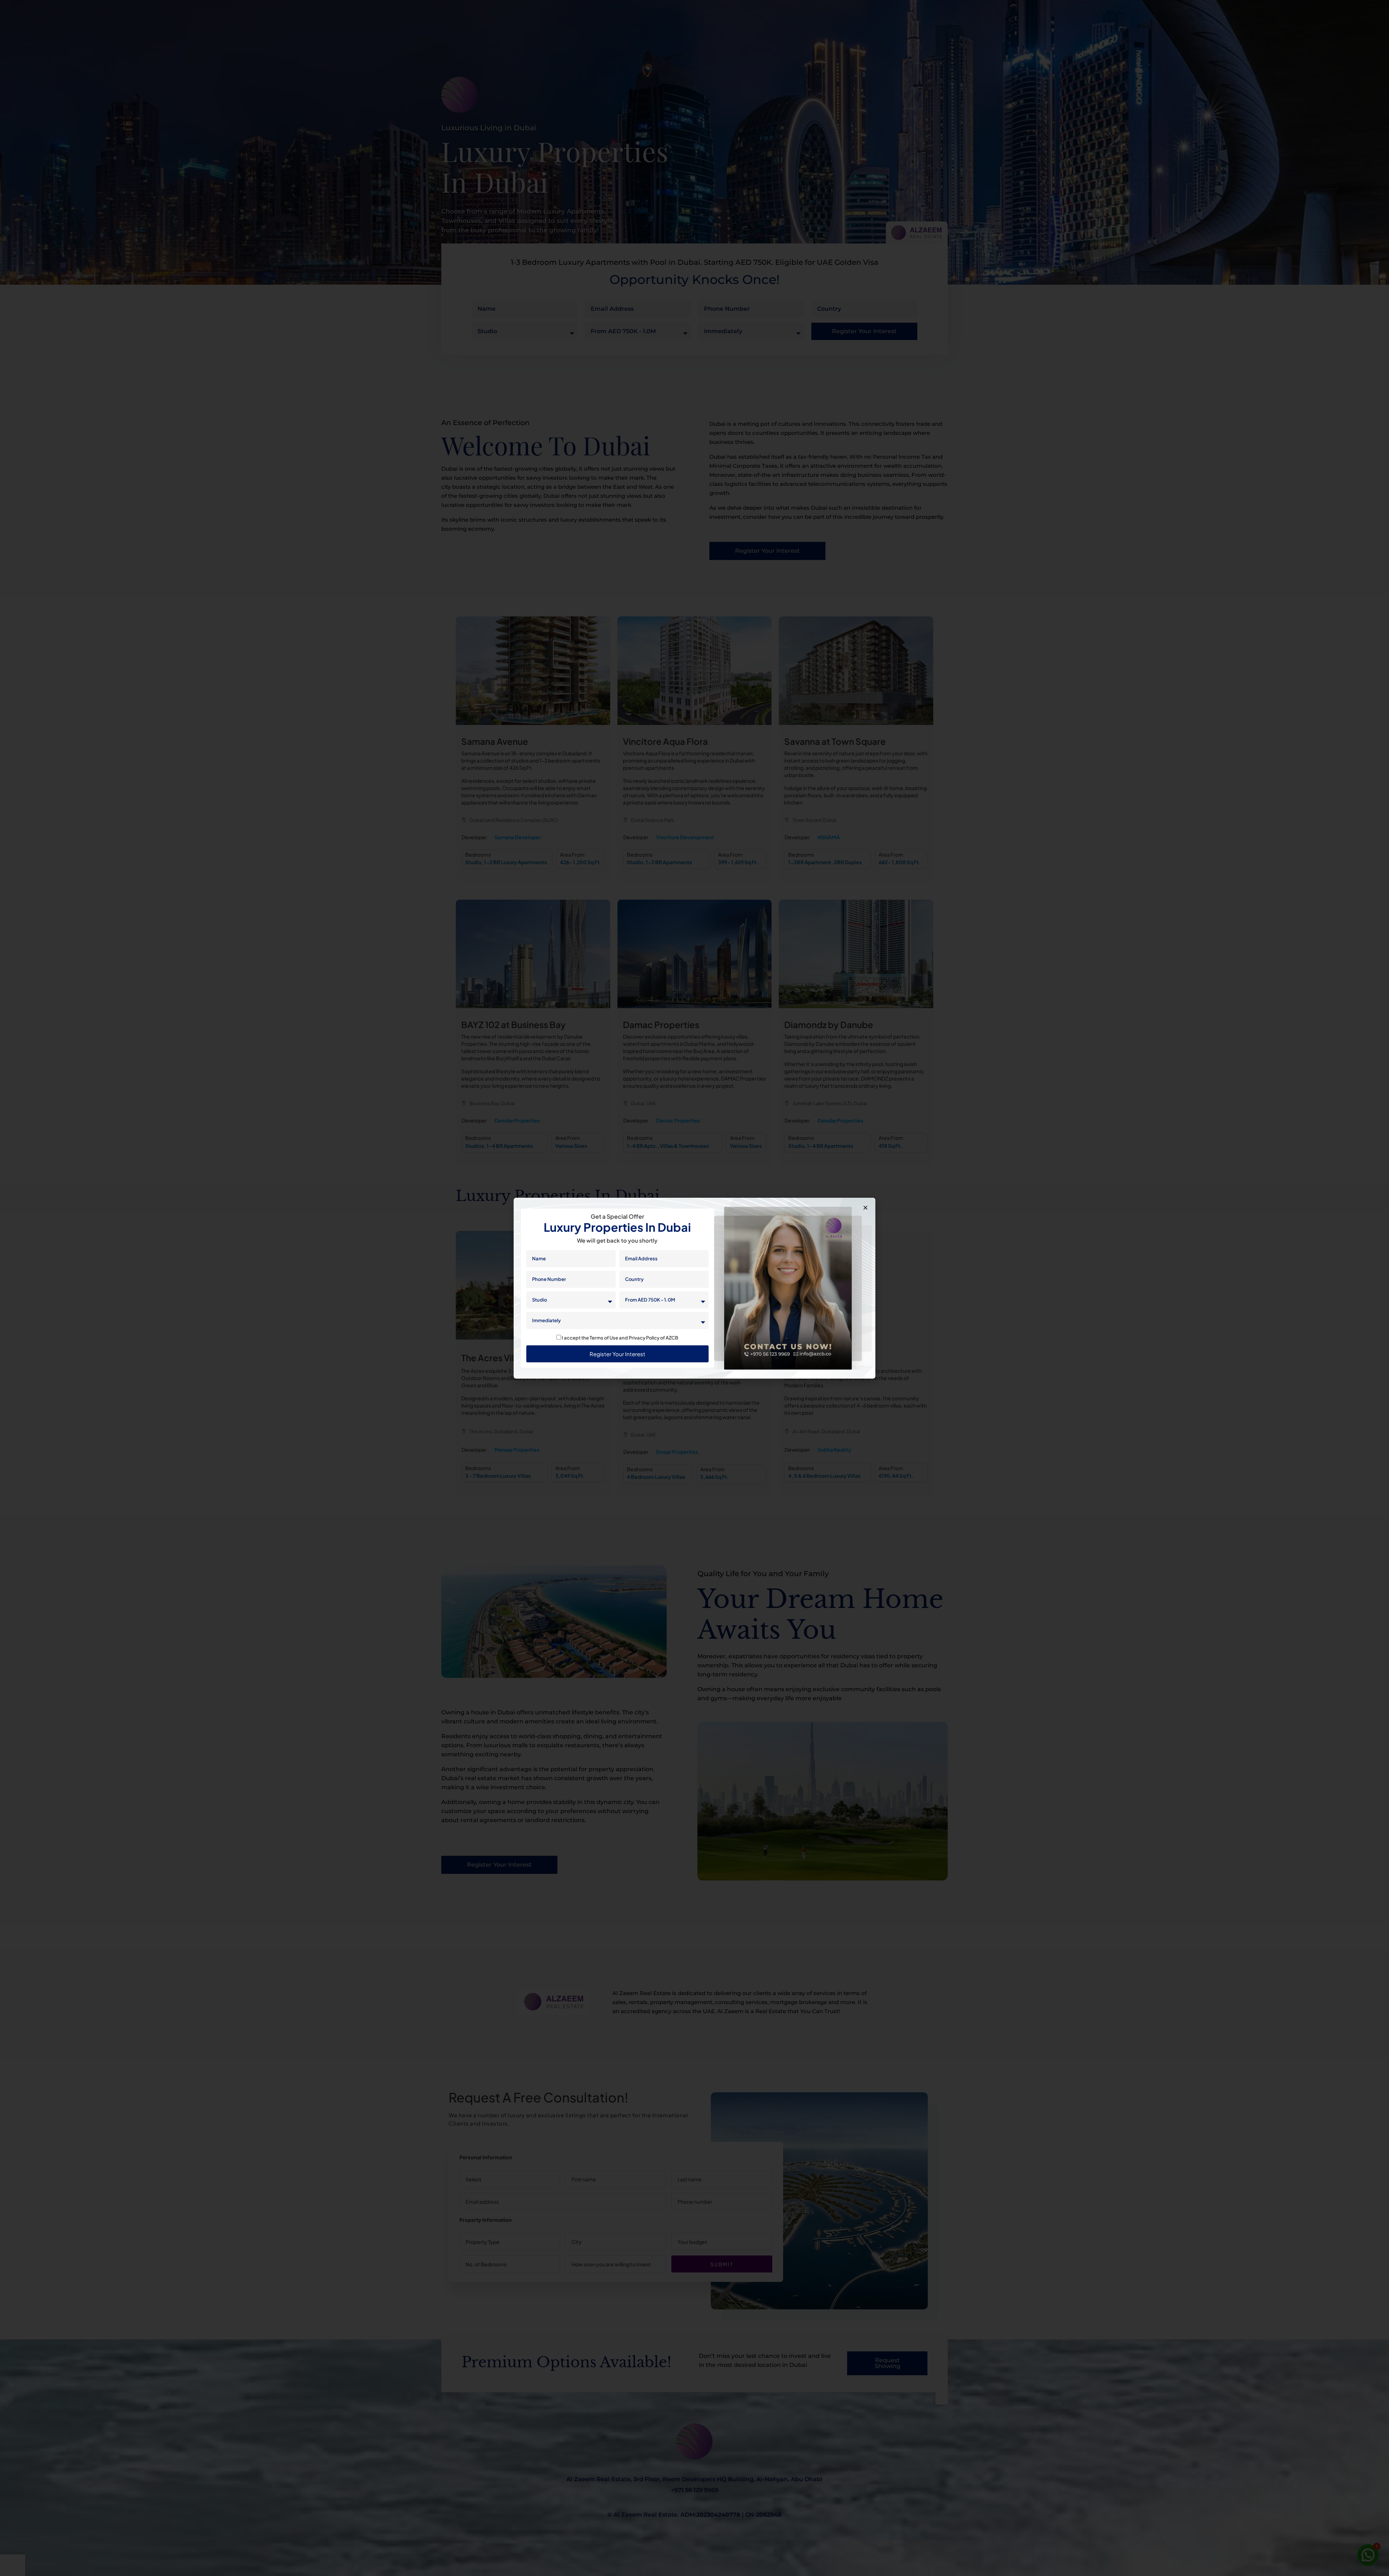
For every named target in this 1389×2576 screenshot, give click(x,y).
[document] (694, 1288)
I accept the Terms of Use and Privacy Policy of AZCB (620, 1338)
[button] (865, 1208)
